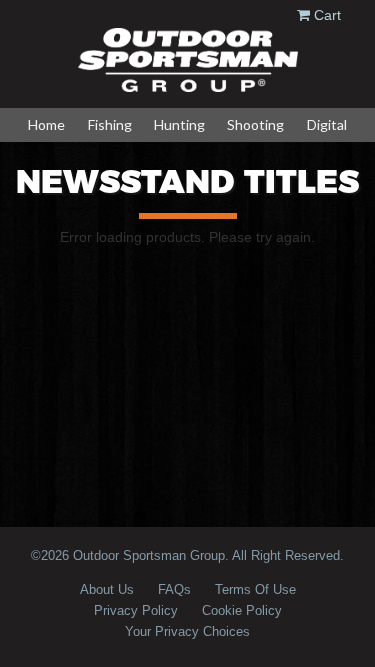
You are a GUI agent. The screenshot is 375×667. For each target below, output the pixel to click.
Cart (327, 15)
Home (46, 124)
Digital (327, 124)
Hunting (179, 124)
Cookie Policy (242, 610)
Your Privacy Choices (187, 631)
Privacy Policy (136, 610)
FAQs (174, 589)
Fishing (110, 124)
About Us (107, 589)
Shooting (255, 124)
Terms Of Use (255, 589)
